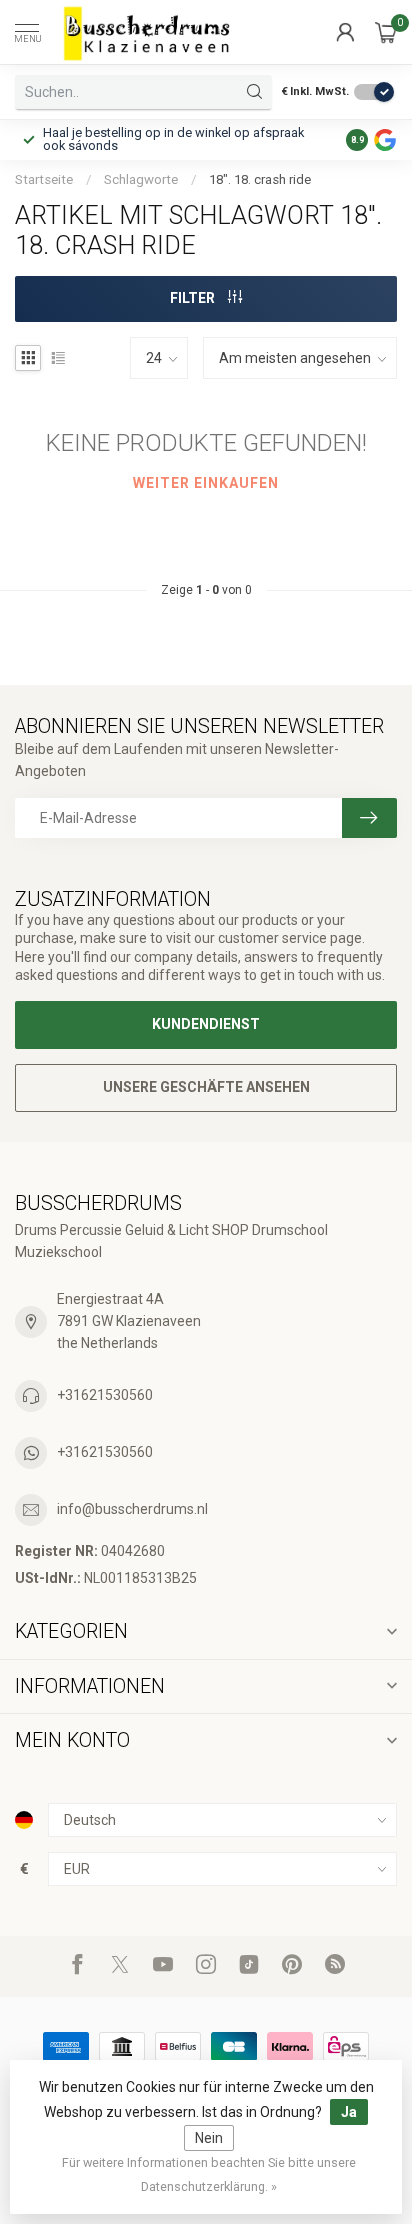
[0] (386, 32)
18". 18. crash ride (260, 179)
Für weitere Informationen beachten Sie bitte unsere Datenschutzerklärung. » (209, 2174)
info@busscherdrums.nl (132, 1509)
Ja (349, 2112)
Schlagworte (141, 179)
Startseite (44, 179)
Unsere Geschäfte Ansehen (206, 1087)
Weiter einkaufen (206, 483)
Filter (194, 298)
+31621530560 (105, 1395)
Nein (209, 2138)
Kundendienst (206, 1024)
